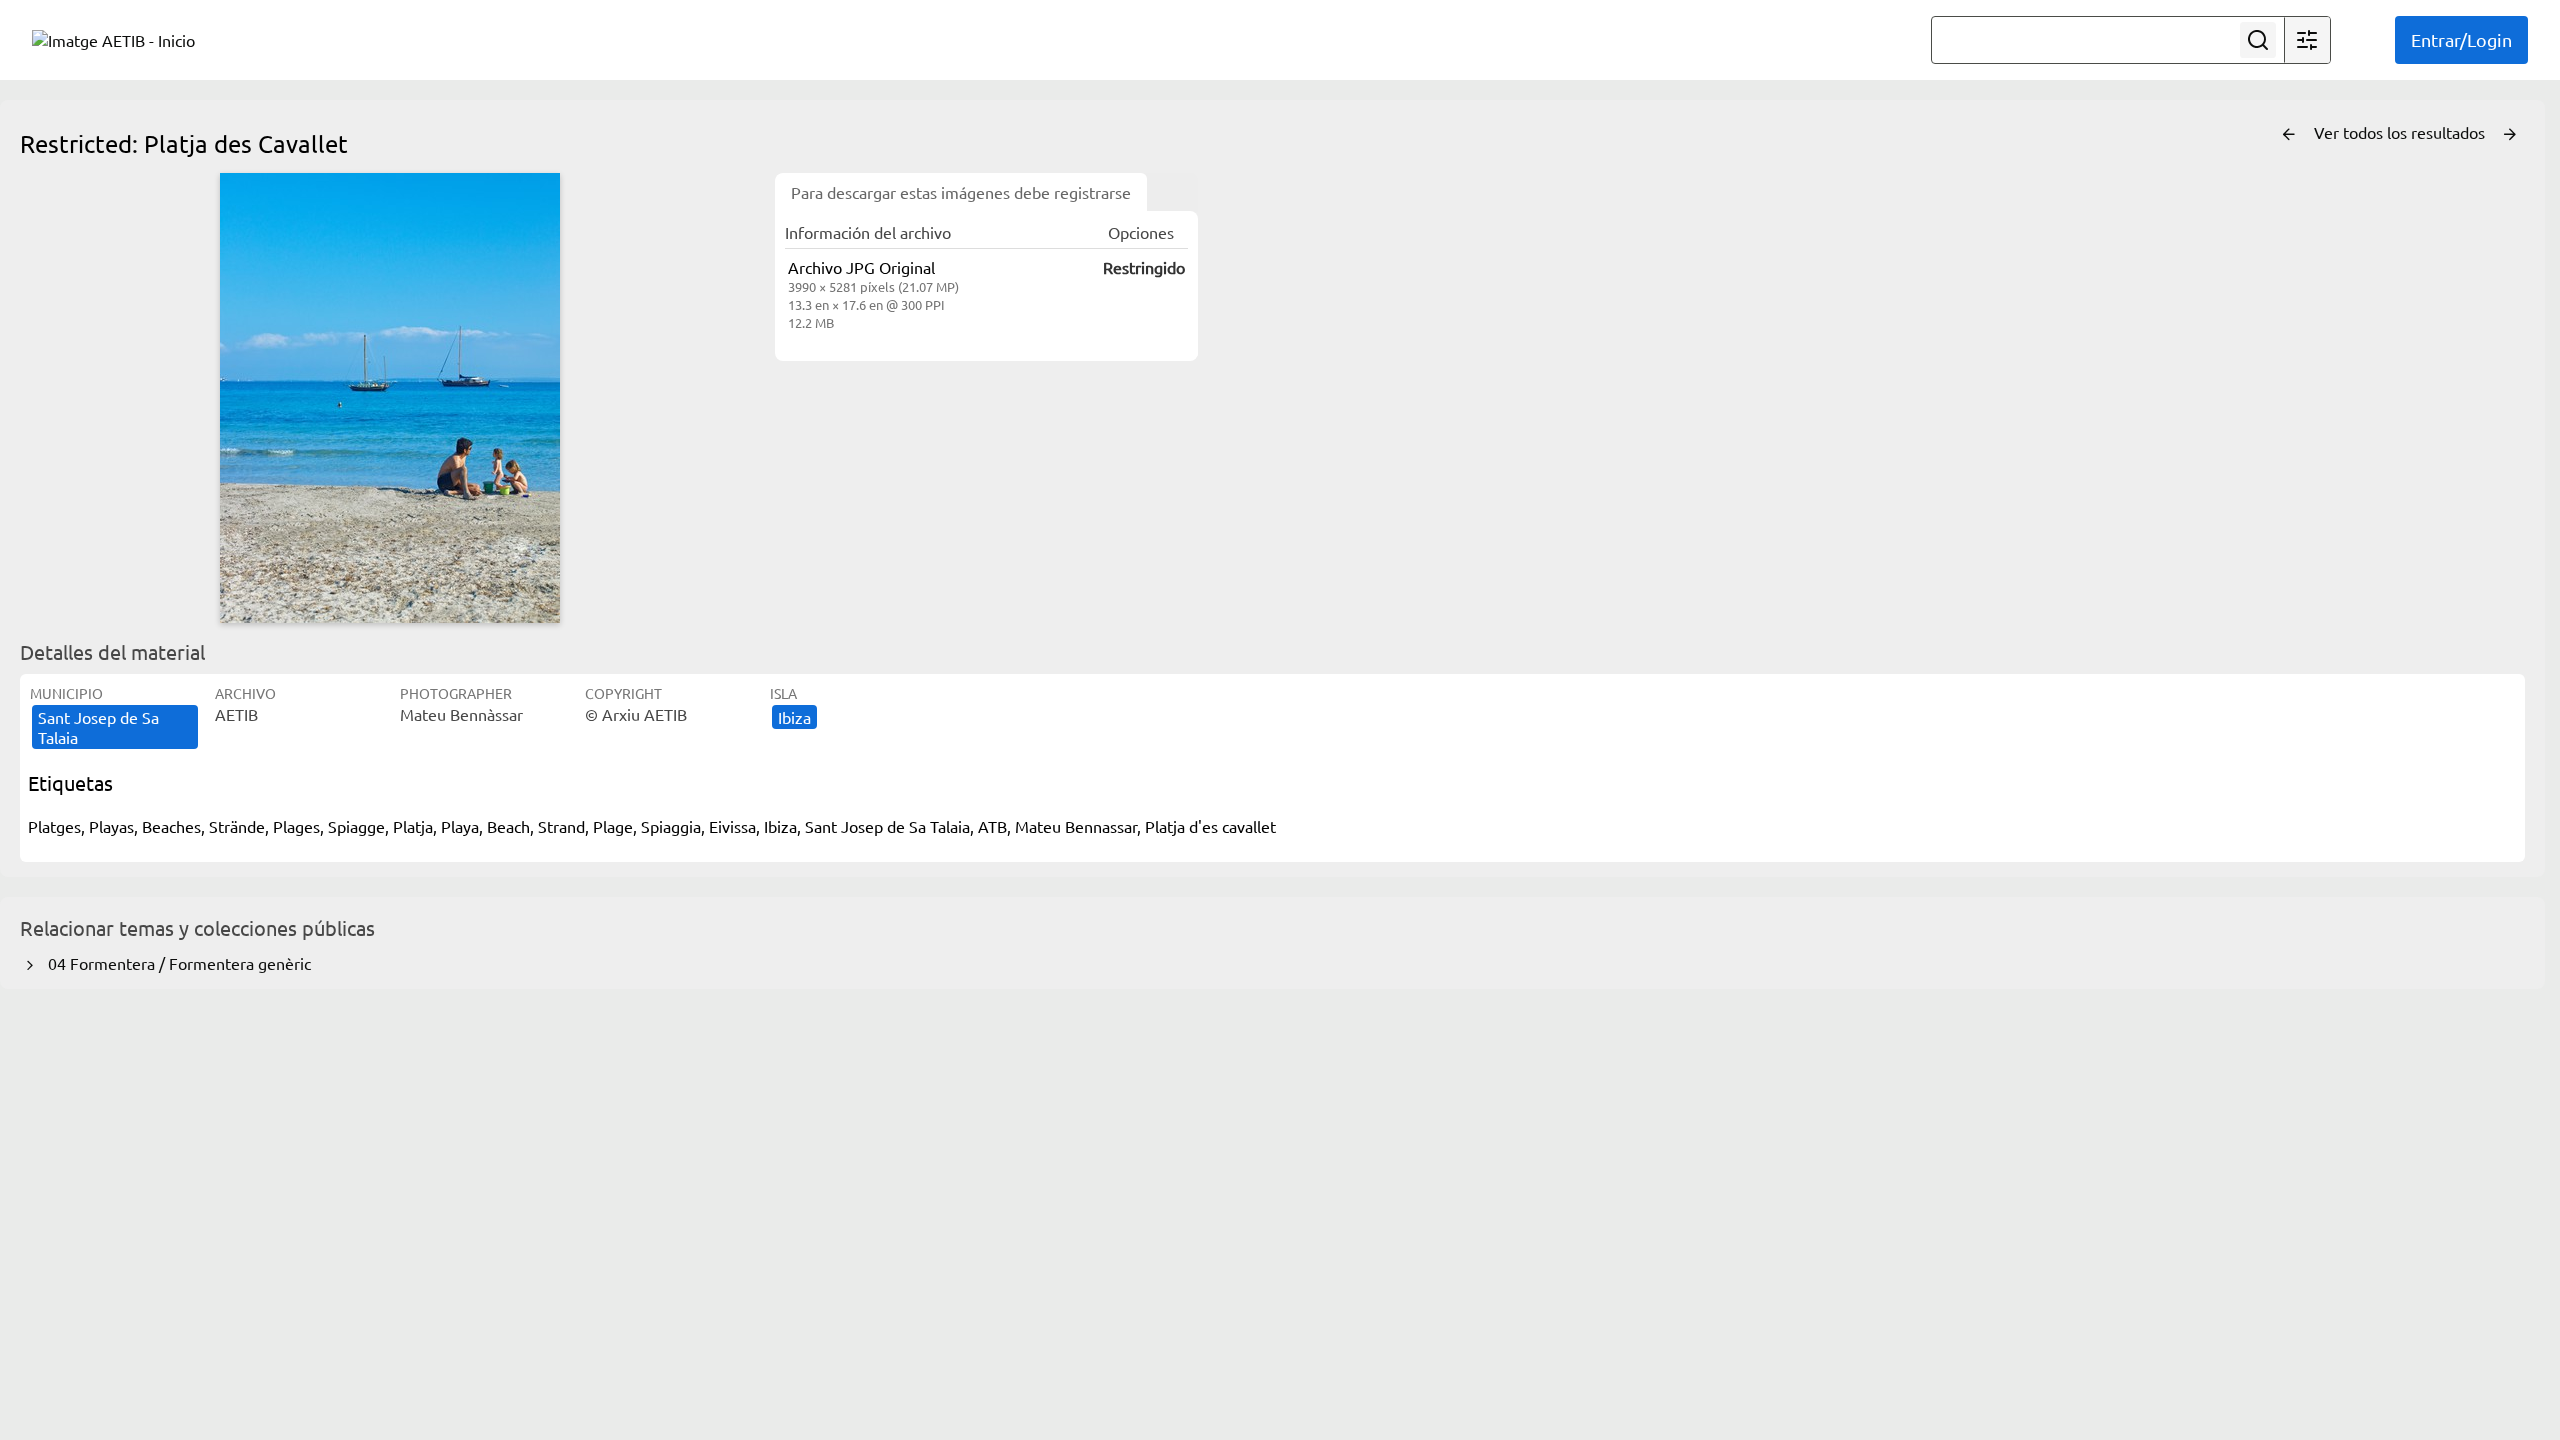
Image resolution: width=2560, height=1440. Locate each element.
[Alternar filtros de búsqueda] (2307, 40)
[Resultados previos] (2289, 135)
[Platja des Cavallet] (390, 398)
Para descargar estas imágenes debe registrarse (961, 192)
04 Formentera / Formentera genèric (175, 963)
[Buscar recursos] (2258, 40)
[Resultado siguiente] (2510, 135)
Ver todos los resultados (2401, 132)
